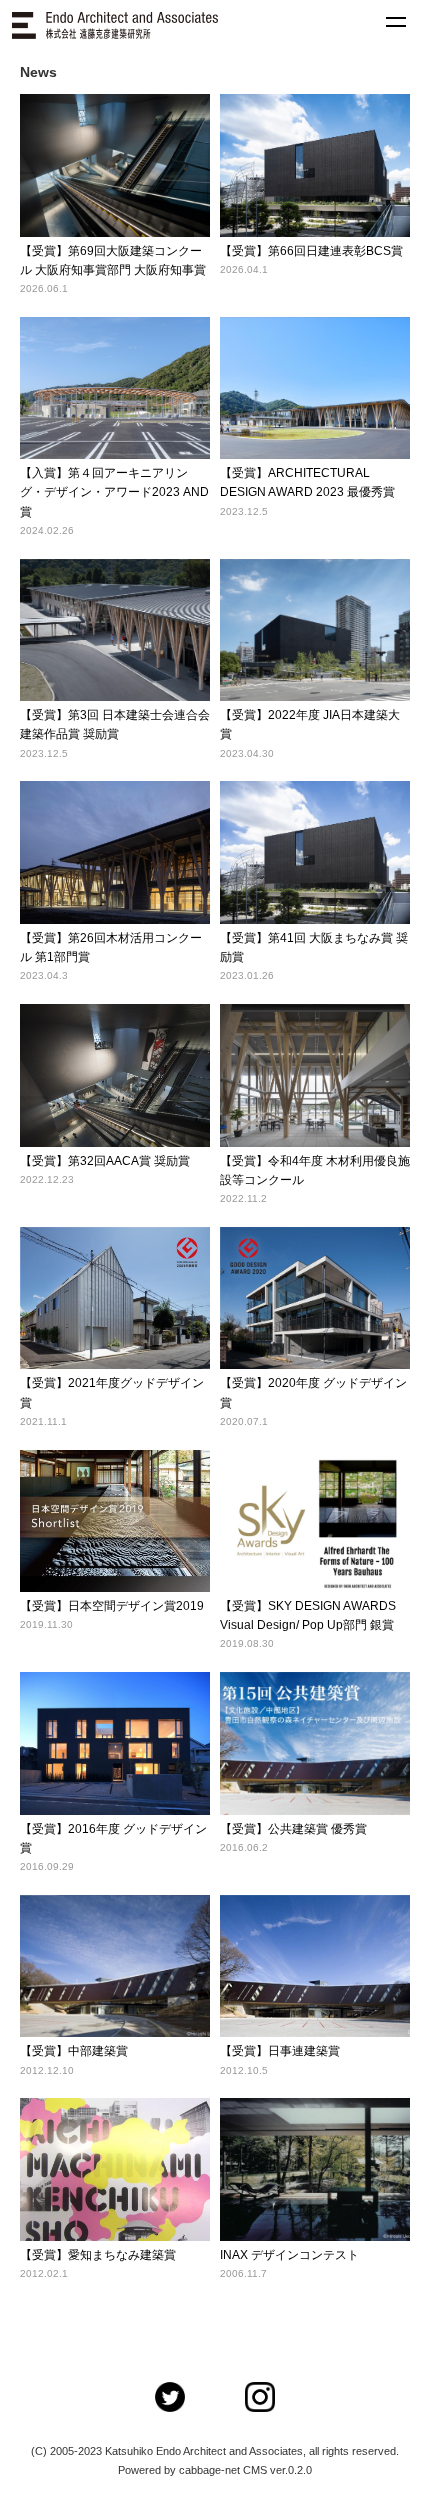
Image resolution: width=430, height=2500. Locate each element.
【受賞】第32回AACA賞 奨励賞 (105, 1161)
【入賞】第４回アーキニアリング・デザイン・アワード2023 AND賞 (114, 492)
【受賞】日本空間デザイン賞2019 (112, 1606)
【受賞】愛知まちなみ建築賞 (98, 2255)
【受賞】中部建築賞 (74, 2051)
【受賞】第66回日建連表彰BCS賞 (311, 251)
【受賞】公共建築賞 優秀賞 (293, 1829)
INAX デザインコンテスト (289, 2255)
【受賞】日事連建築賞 (280, 2051)
